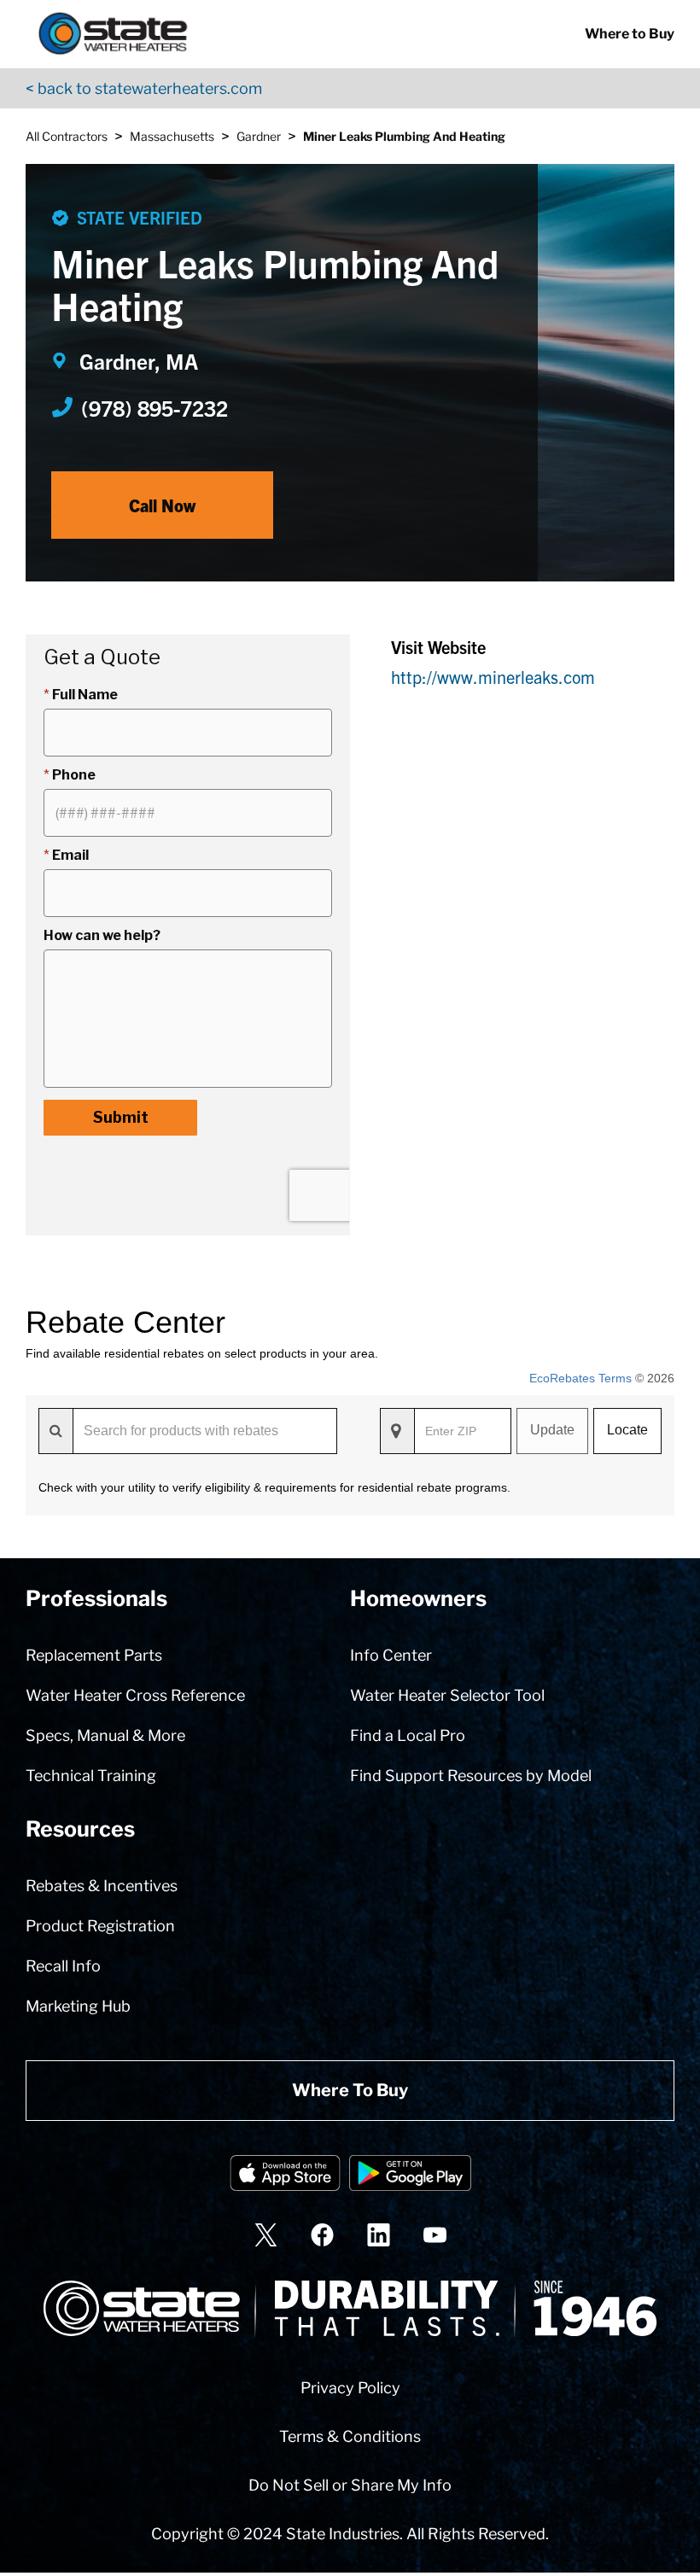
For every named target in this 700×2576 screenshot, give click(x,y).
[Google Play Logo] (410, 2176)
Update (552, 1430)
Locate (627, 1430)
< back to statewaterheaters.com (144, 88)
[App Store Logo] (285, 2176)
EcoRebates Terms (580, 1378)
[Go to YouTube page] (435, 2235)
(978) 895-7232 (155, 407)
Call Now (162, 505)
